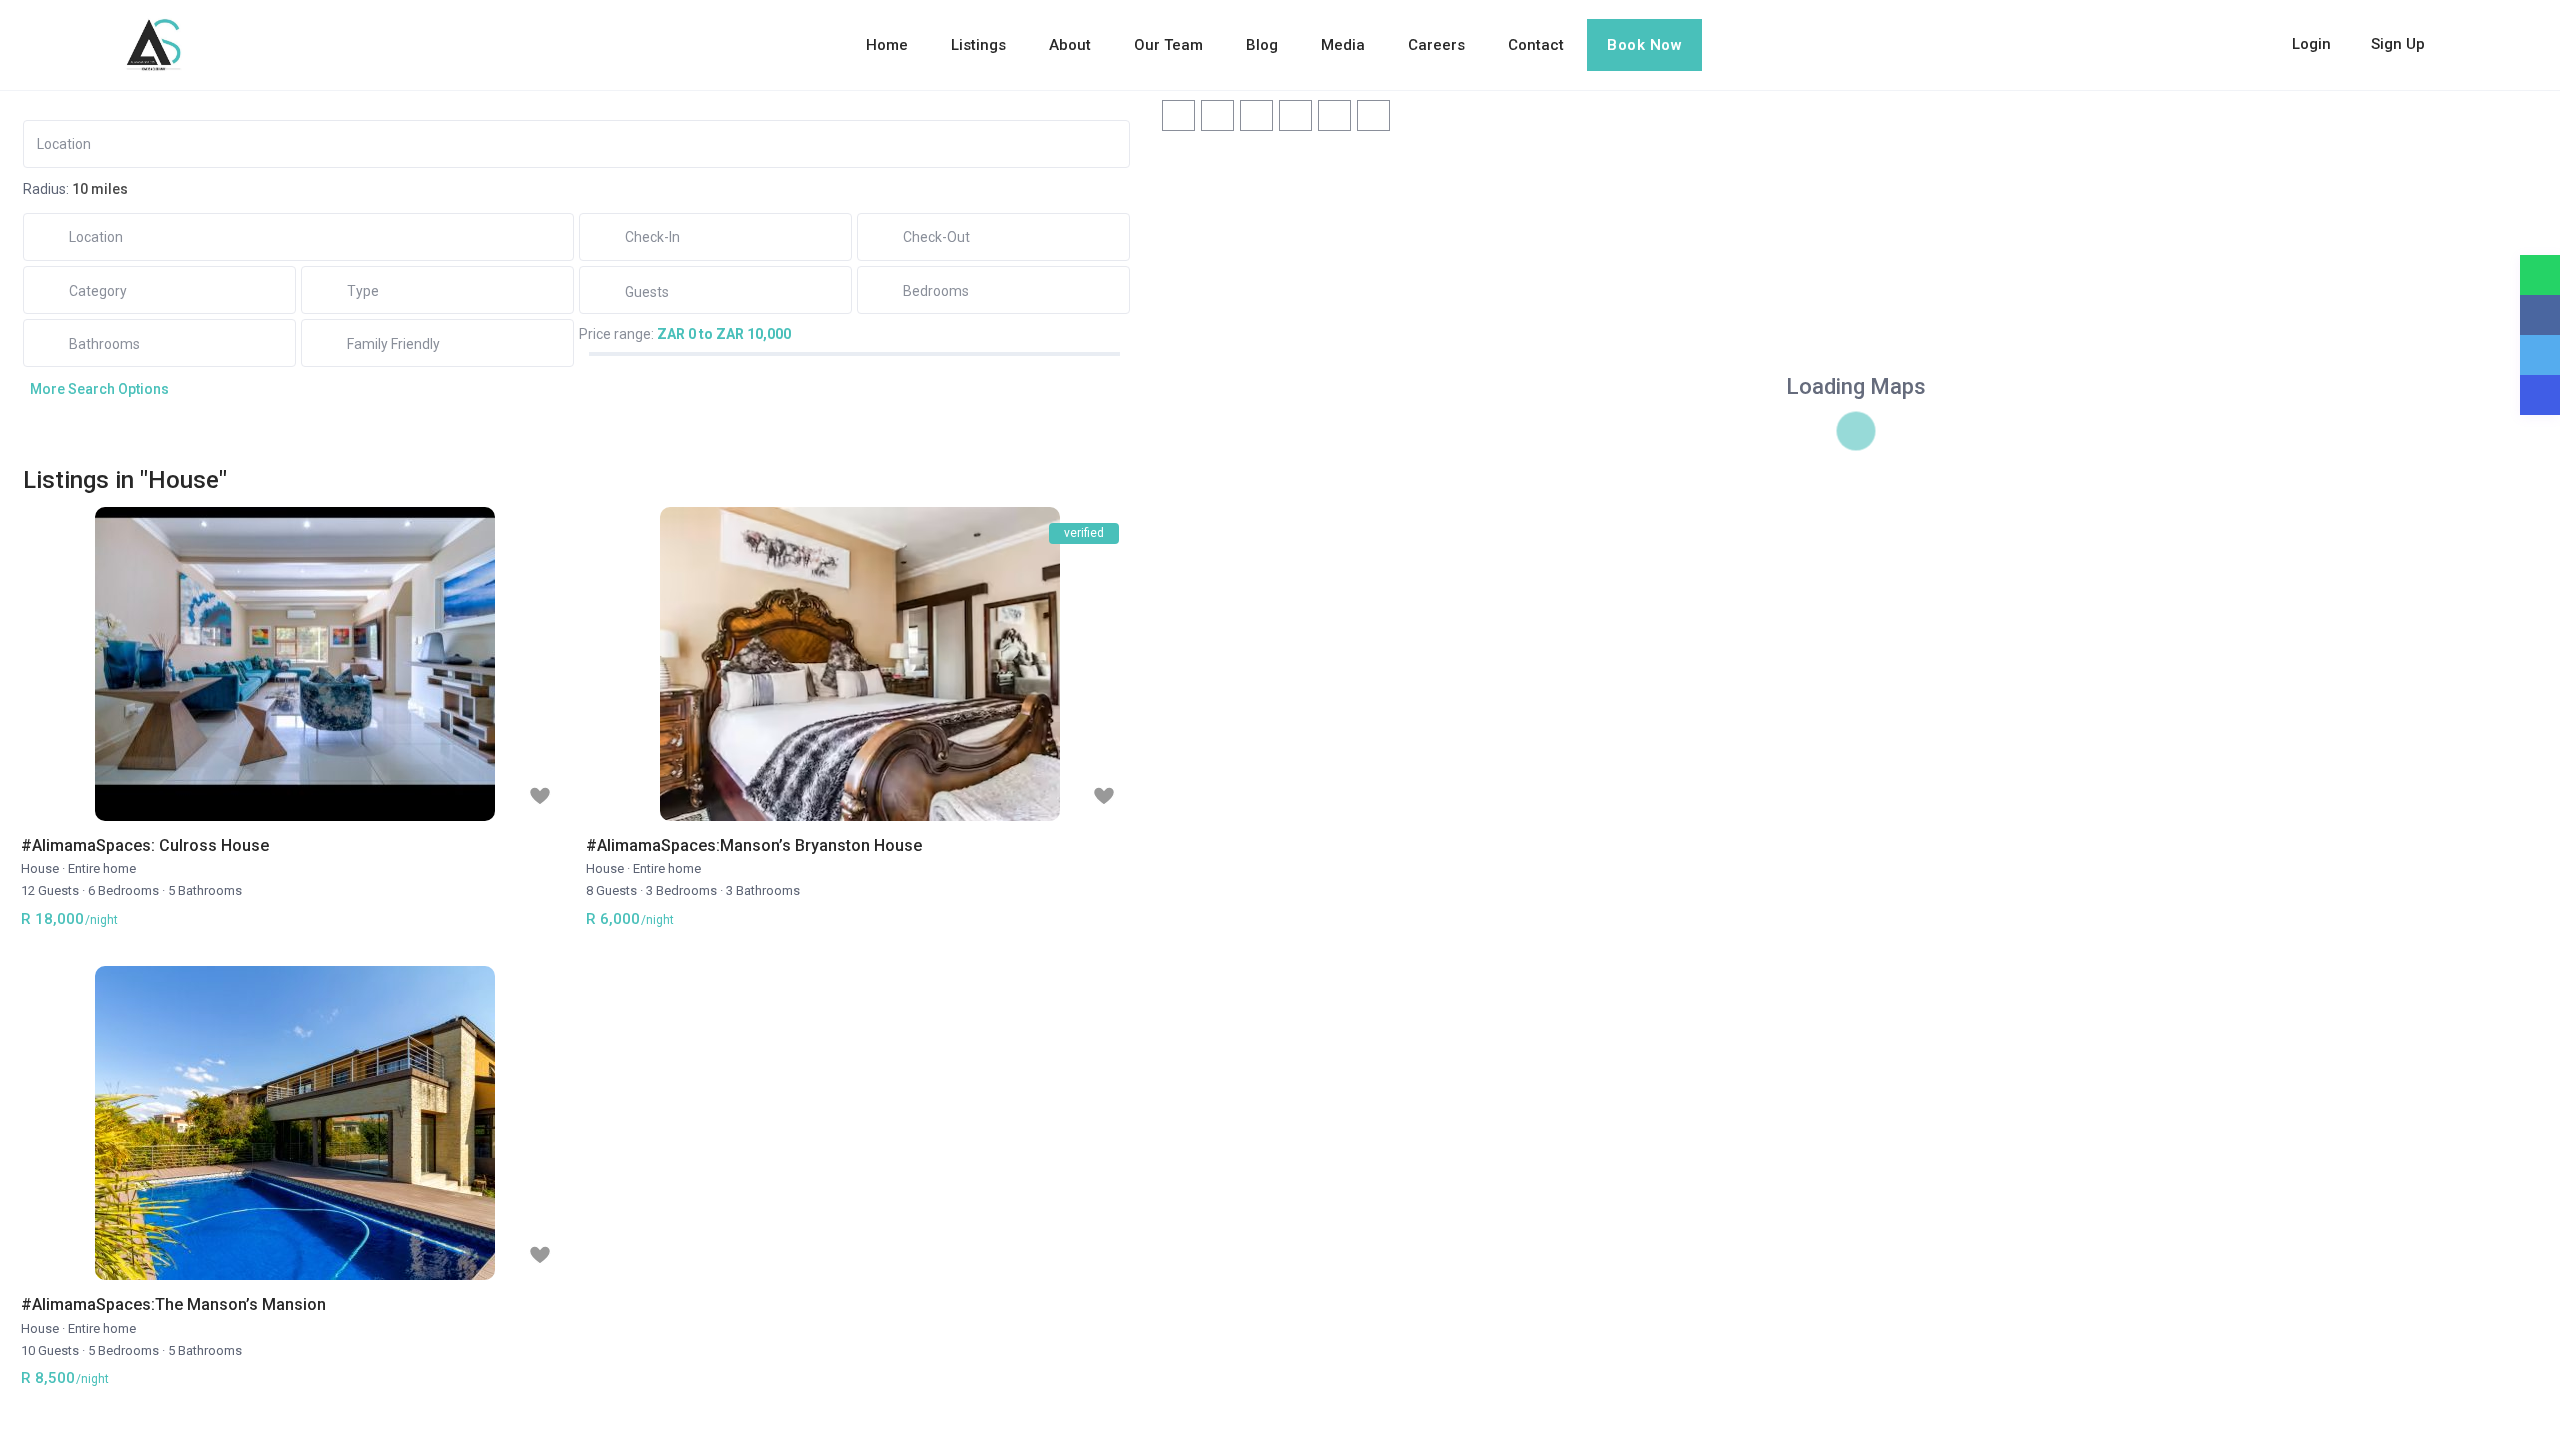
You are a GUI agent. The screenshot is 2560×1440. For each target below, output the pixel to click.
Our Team (1168, 45)
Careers (1436, 45)
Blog (1262, 45)
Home (887, 45)
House (40, 868)
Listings (978, 45)
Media (1343, 45)
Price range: (616, 334)
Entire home (102, 868)
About (1070, 45)
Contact (1536, 45)
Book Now (1644, 45)
